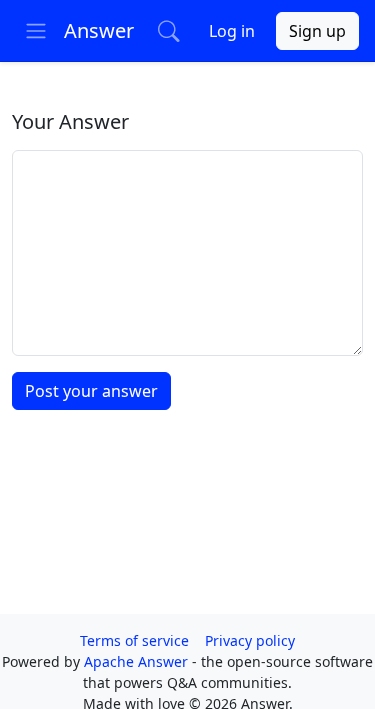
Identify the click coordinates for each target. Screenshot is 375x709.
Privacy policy (250, 640)
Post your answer (91, 391)
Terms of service (134, 640)
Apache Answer (138, 661)
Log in (232, 31)
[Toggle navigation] (36, 31)
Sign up (317, 31)
